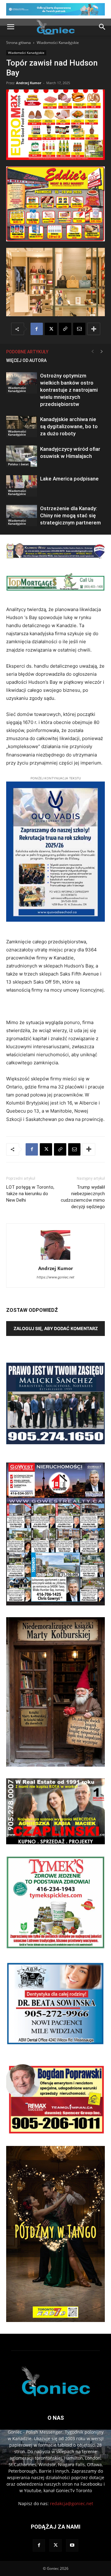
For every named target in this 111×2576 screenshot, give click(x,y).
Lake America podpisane (69, 479)
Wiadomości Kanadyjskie (58, 43)
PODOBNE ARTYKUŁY (27, 352)
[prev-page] (92, 352)
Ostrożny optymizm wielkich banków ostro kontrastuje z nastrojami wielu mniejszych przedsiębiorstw (69, 390)
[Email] (79, 329)
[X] (51, 329)
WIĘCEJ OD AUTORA (26, 360)
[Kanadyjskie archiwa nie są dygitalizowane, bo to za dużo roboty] (22, 426)
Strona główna (18, 43)
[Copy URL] (65, 329)
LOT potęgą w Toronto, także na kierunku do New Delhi (30, 1194)
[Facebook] (37, 329)
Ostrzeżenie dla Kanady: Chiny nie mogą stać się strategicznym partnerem (70, 515)
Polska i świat (18, 464)
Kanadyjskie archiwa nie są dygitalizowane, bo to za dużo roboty (69, 426)
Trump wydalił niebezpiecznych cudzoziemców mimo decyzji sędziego (83, 1197)
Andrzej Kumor (29, 83)
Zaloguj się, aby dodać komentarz (56, 1328)
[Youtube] (72, 2545)
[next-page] (102, 352)
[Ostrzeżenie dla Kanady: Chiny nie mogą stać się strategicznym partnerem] (22, 516)
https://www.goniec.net (55, 1277)
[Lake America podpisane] (22, 486)
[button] (10, 27)
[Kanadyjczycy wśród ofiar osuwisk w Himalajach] (22, 456)
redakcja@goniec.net (72, 2503)
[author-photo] (55, 1260)
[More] (94, 329)
